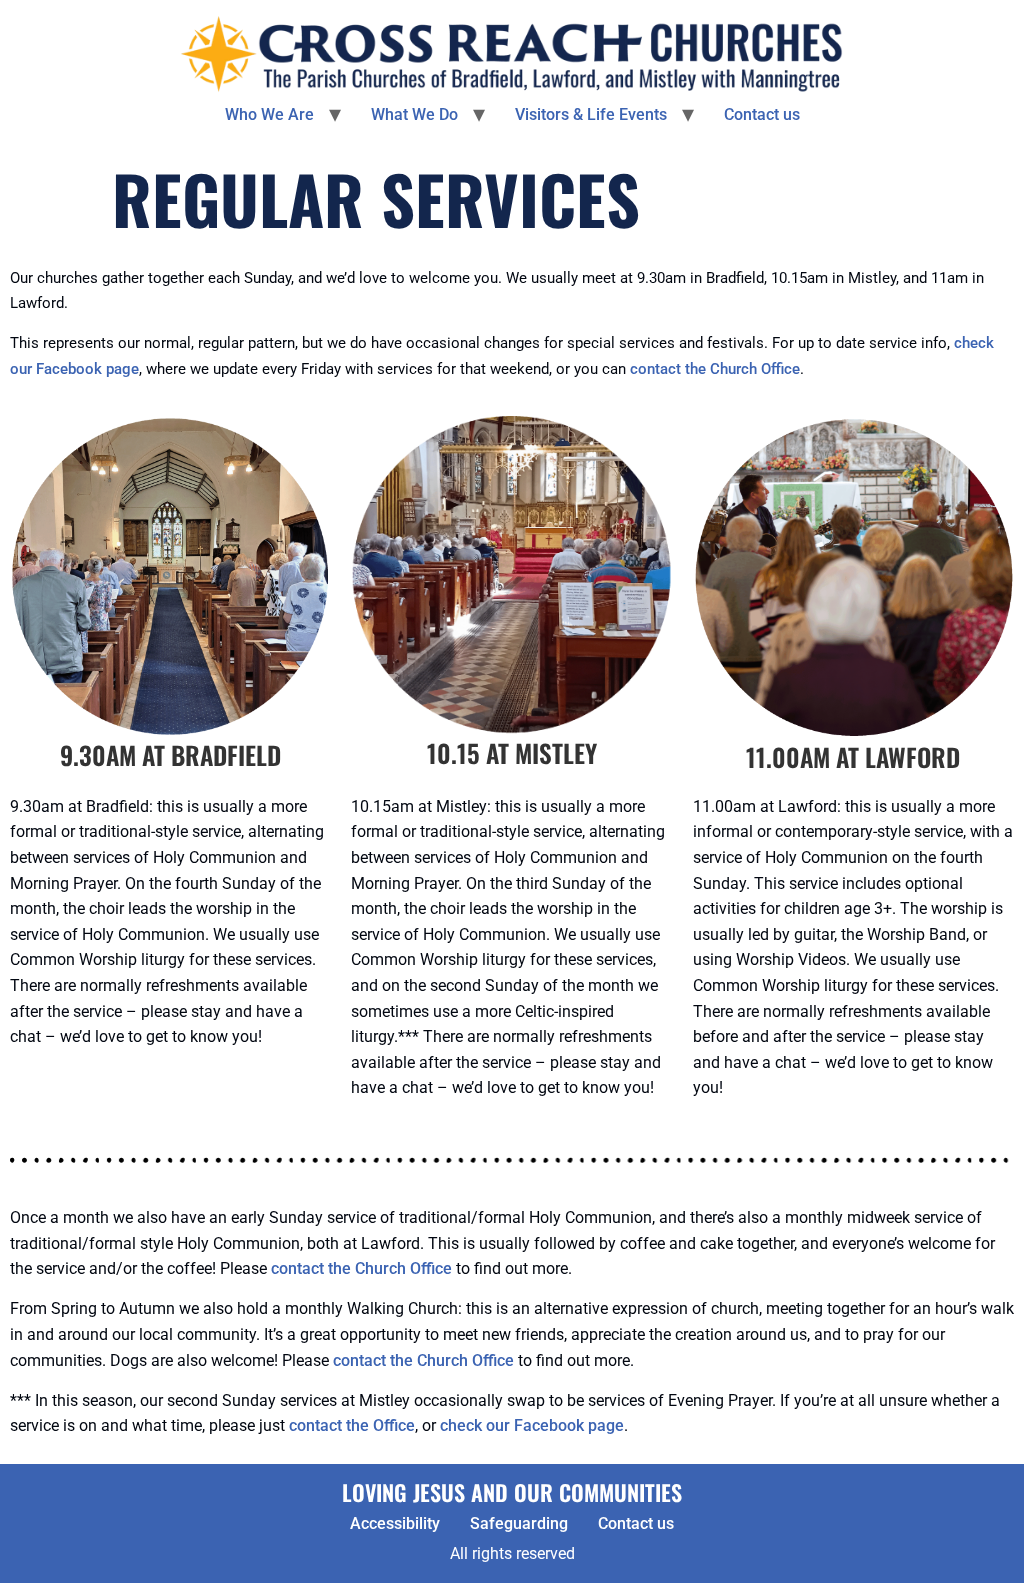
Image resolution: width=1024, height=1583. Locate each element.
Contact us (762, 114)
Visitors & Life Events (591, 114)
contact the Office (352, 1425)
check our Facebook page (532, 1425)
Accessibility (395, 1523)
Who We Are (269, 114)
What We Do (414, 114)
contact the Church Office (715, 369)
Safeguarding (519, 1523)
